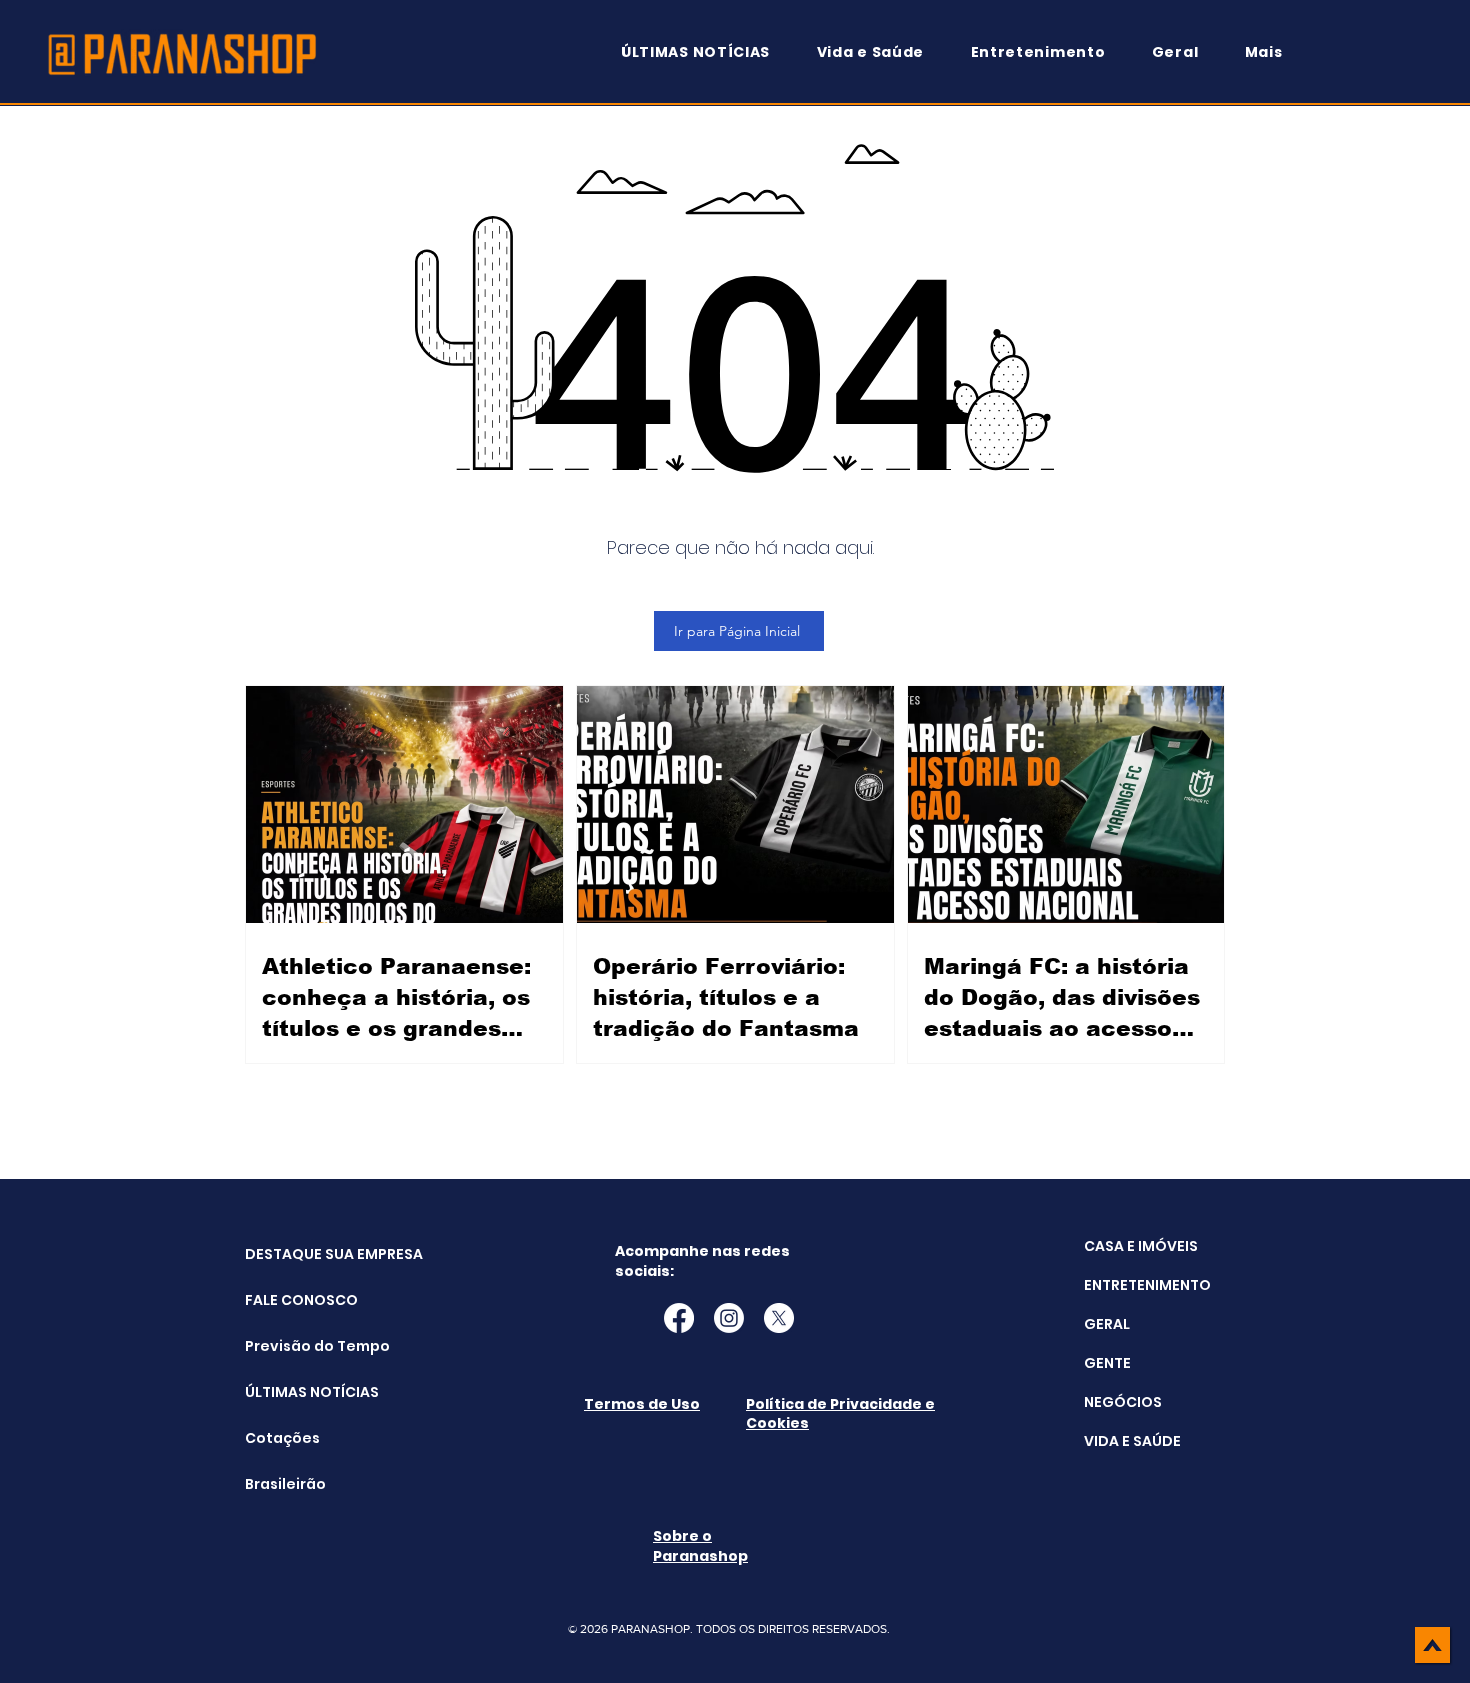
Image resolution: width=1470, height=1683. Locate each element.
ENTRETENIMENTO (1147, 1285)
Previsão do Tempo (295, 1346)
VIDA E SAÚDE (1132, 1441)
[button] (1273, 52)
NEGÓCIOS (1123, 1402)
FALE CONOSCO (295, 1300)
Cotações (282, 1438)
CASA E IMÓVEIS (1141, 1246)
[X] (779, 1318)
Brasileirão (285, 1484)
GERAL (1107, 1324)
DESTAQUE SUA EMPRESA (295, 1254)
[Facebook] (679, 1318)
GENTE (1107, 1363)
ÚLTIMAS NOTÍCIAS (295, 1392)
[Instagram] (729, 1318)
